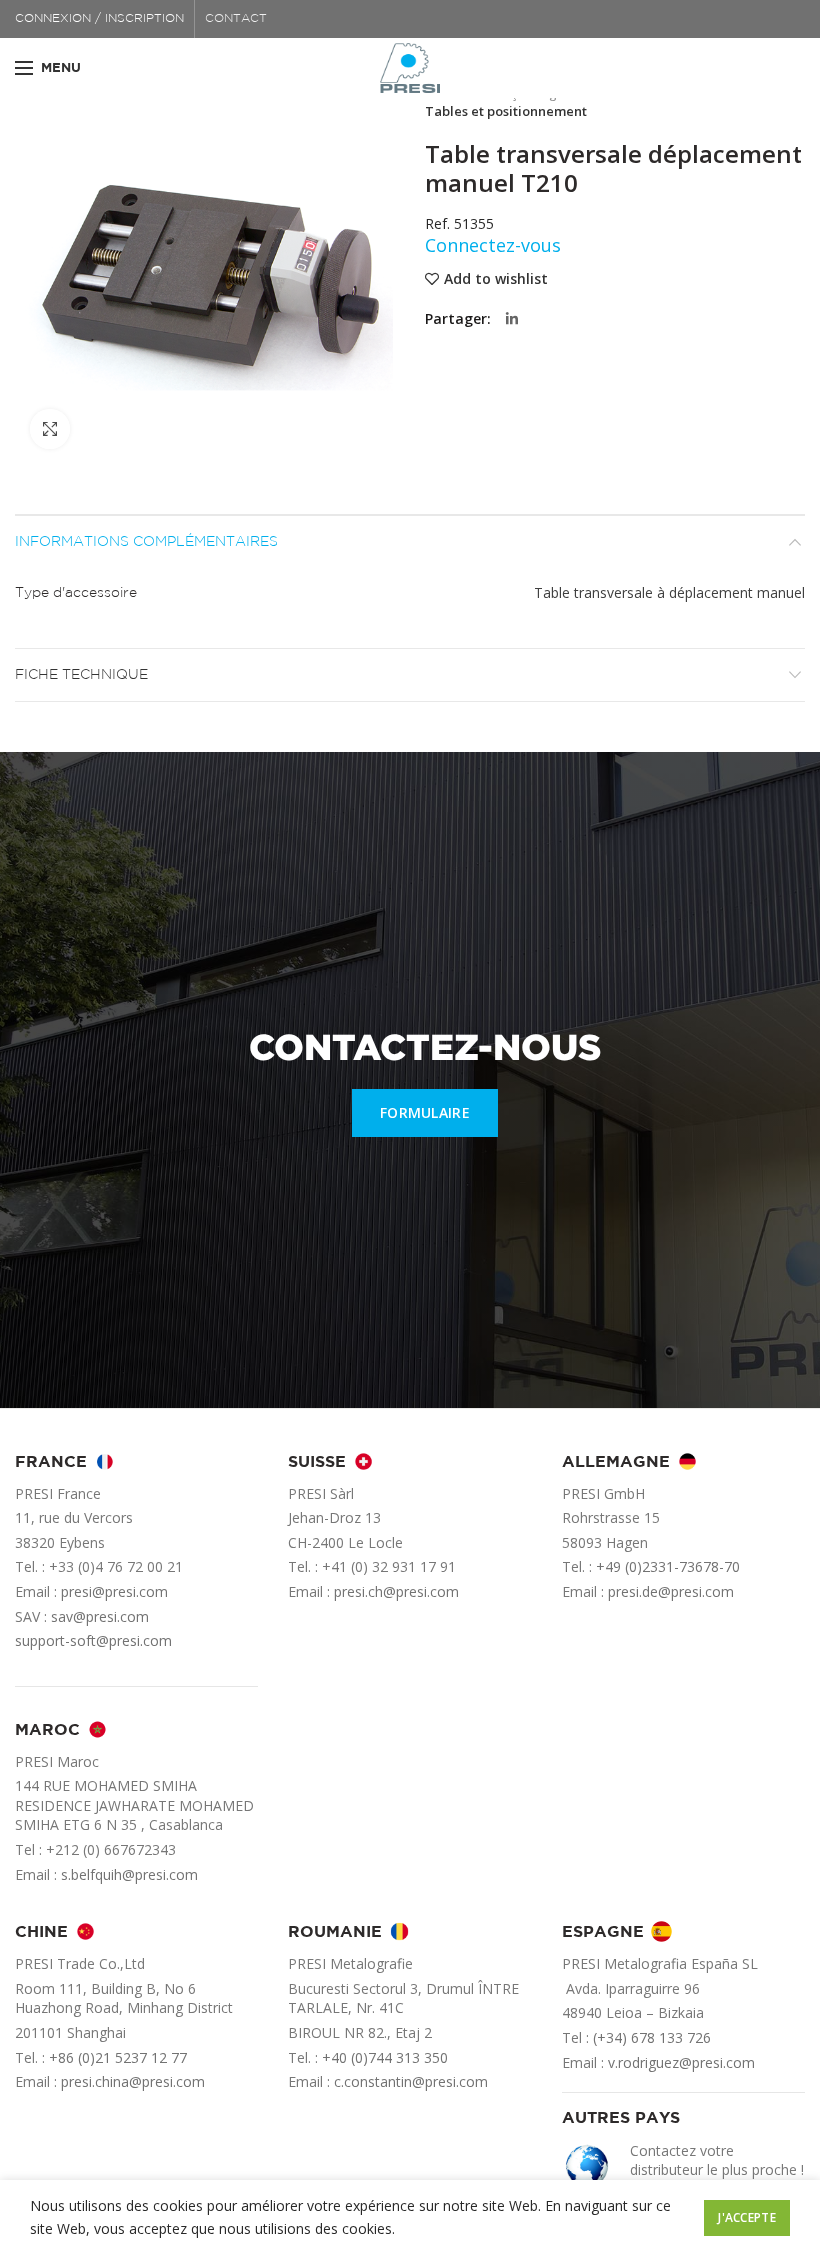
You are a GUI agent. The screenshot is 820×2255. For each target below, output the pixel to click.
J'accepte (747, 2217)
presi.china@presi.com (133, 2081)
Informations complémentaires (146, 542)
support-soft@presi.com (93, 1640)
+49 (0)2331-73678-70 (668, 1566)
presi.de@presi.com (671, 1591)
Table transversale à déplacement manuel (669, 592)
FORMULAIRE (425, 1112)
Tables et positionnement (506, 111)
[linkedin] (512, 319)
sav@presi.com (100, 1616)
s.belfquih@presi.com (129, 1874)
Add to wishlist (496, 279)
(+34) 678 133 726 (652, 2037)
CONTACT (236, 18)
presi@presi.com (114, 1591)
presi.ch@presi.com (396, 1591)
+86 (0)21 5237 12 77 (118, 2057)
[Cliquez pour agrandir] (50, 429)
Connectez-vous (493, 245)
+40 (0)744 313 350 (385, 2057)
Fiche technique (81, 675)
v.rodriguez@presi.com (681, 2062)
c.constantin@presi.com (411, 2081)
